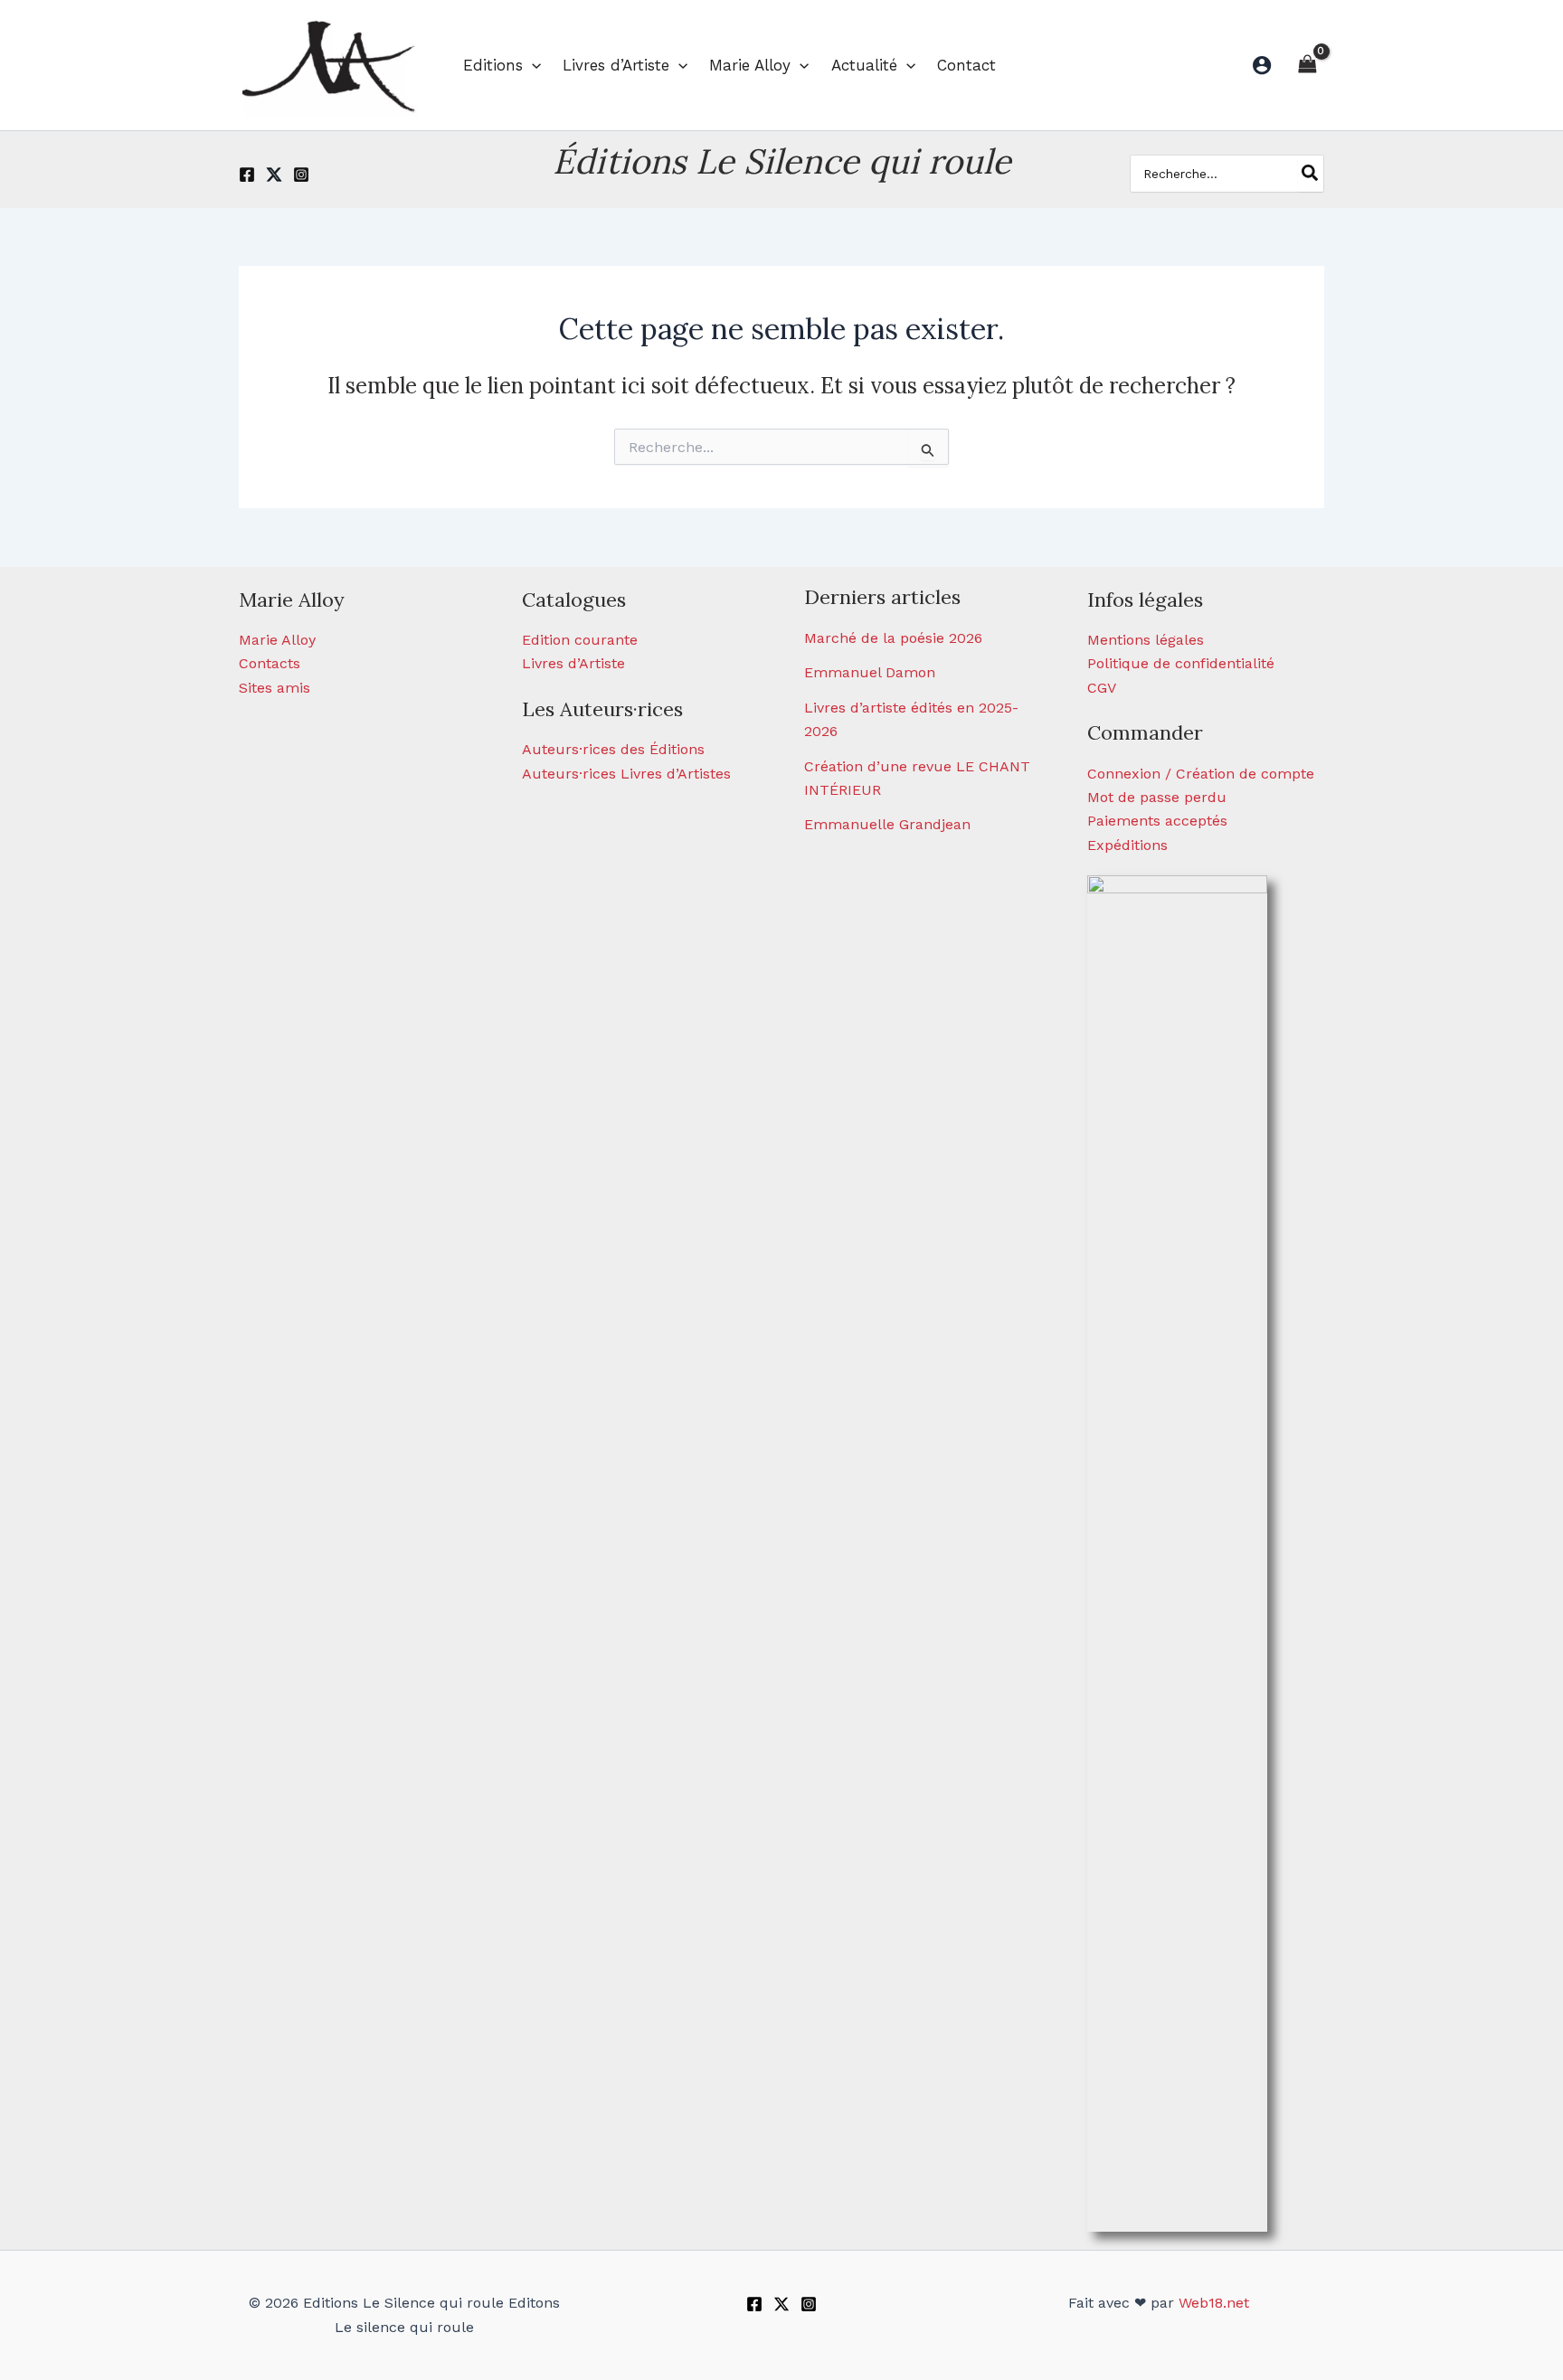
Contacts (270, 663)
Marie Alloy (277, 640)
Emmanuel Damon (870, 672)
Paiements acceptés (1157, 821)
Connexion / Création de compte (1201, 774)
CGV (1102, 688)
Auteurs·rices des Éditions (613, 749)
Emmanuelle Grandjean (887, 824)
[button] (532, 65)
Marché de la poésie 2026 (893, 638)
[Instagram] (301, 175)
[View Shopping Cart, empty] (1307, 65)
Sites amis (275, 688)
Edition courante (580, 640)
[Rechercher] (1311, 174)
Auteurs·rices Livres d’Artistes (626, 774)
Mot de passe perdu (1157, 797)
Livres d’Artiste (573, 663)
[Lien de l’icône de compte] (1262, 65)
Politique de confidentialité (1181, 663)
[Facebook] (247, 175)
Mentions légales (1146, 640)
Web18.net (1214, 2303)
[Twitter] (274, 175)
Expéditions (1127, 845)
